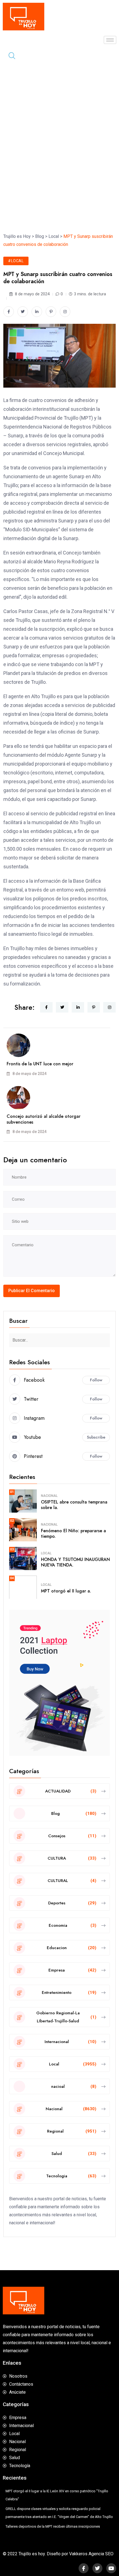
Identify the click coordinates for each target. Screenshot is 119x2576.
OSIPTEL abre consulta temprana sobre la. (74, 1505)
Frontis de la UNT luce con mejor (40, 1064)
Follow (96, 1380)
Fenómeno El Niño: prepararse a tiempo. (73, 1534)
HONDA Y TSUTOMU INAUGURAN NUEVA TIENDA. (75, 1562)
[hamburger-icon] (110, 40)
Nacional (49, 1496)
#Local (16, 261)
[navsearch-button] (10, 56)
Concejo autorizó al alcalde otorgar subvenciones (44, 1119)
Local (46, 1553)
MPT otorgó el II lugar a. (66, 1591)
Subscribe (96, 1437)
